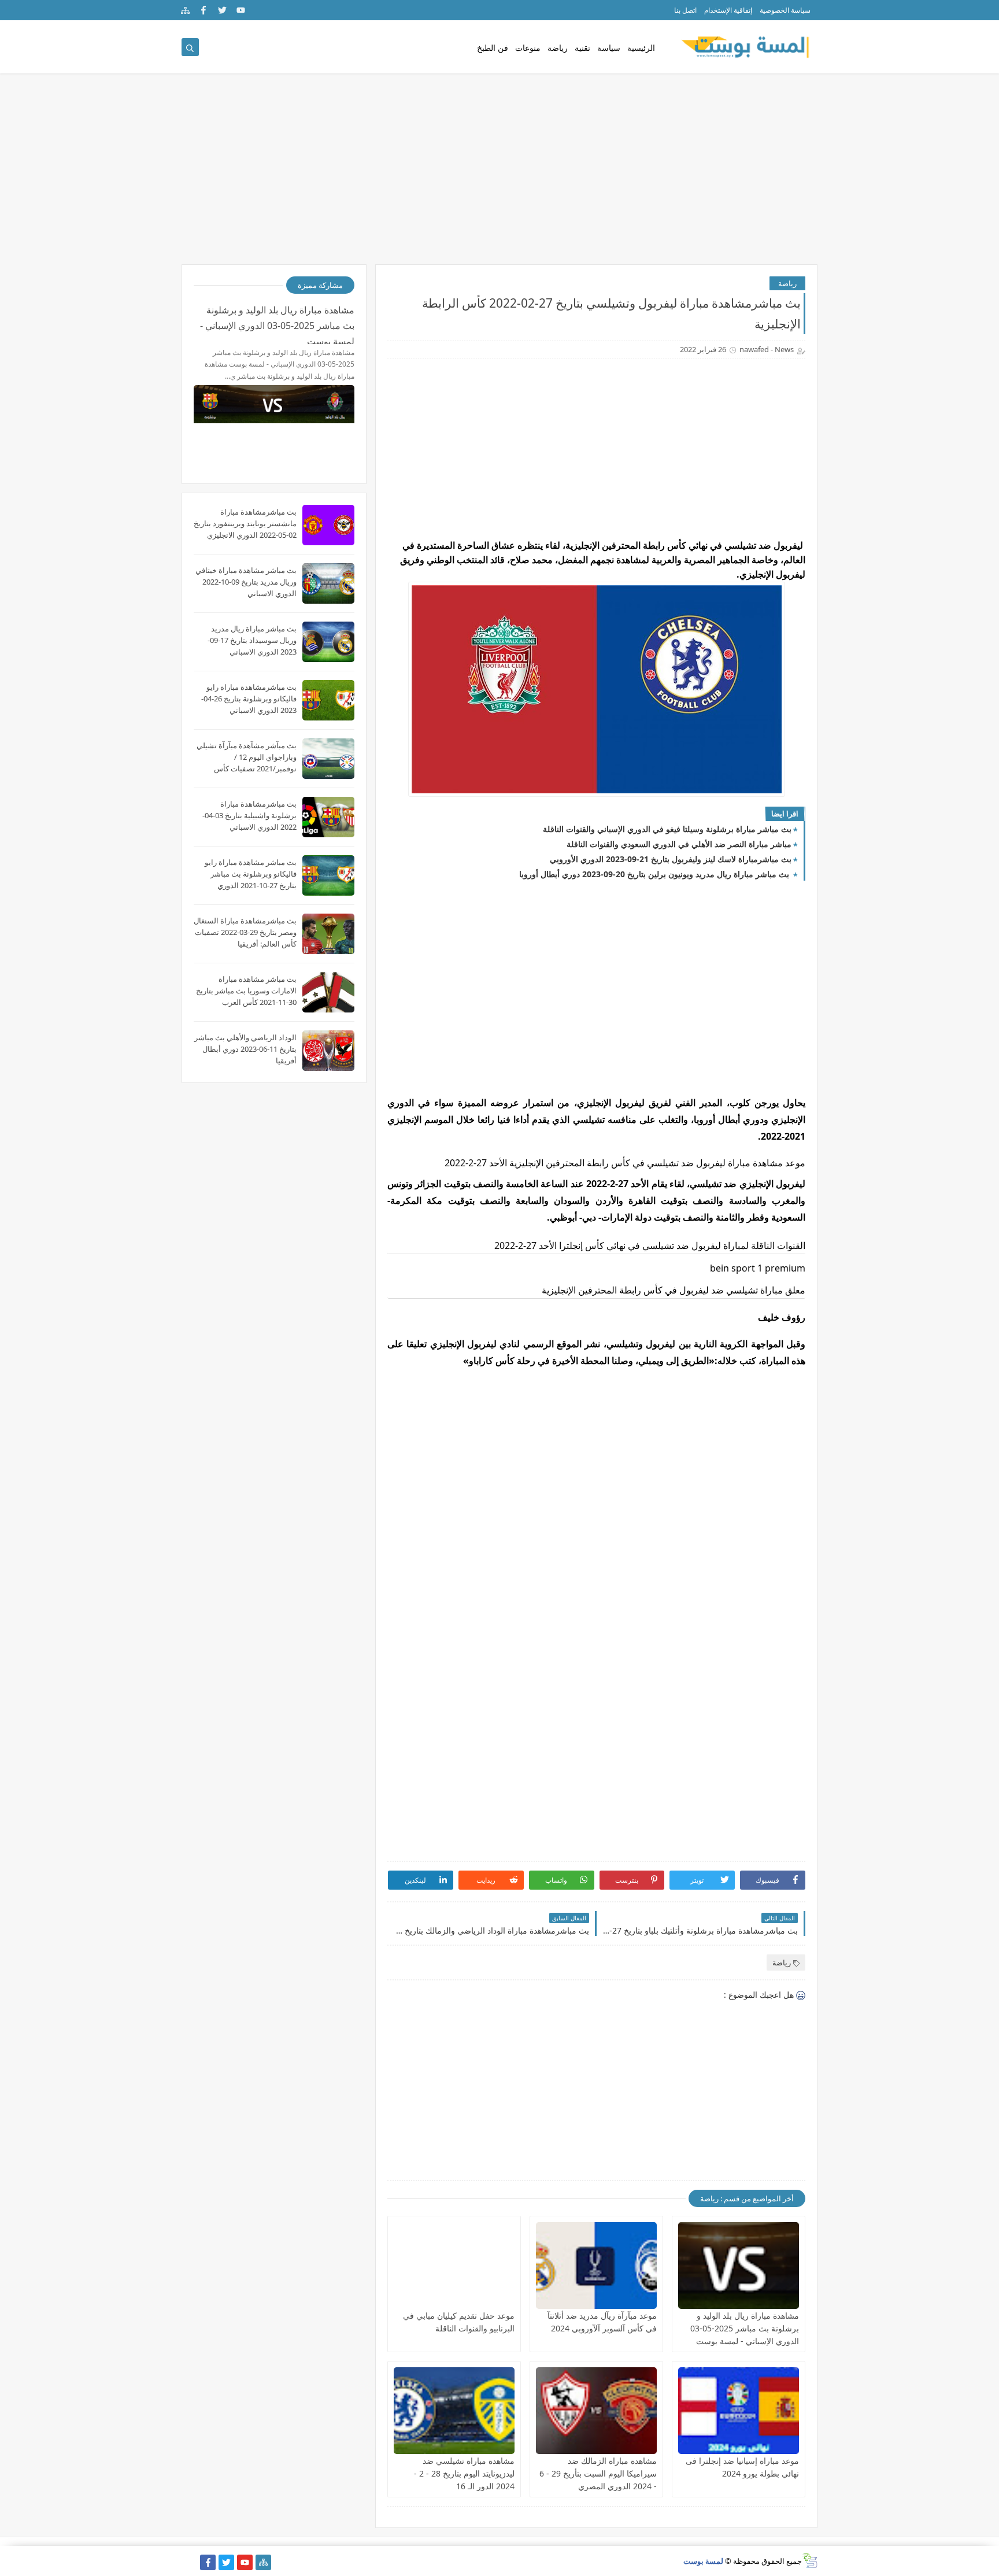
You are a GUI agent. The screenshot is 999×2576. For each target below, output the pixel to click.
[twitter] (222, 10)
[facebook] (204, 10)
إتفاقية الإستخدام (728, 10)
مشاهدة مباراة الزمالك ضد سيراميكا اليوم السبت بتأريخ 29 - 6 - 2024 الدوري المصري (598, 2473)
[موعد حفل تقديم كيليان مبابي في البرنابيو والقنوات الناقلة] (454, 2265)
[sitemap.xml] (189, 2562)
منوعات (528, 48)
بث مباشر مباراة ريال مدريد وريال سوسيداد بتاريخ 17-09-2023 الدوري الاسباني (252, 640)
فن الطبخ (493, 48)
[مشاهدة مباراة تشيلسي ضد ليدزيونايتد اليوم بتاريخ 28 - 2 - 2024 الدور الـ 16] (454, 2411)
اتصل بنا (685, 10)
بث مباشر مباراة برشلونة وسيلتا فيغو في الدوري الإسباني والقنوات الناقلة (667, 829)
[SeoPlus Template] (810, 2561)
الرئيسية (641, 48)
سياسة (609, 48)
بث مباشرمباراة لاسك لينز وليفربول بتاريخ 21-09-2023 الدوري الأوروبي (671, 859)
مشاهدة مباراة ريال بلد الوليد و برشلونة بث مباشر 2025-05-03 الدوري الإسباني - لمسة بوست (745, 2328)
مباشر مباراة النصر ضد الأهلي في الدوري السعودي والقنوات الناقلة (679, 844)
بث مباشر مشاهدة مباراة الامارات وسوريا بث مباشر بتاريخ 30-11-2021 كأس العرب (246, 991)
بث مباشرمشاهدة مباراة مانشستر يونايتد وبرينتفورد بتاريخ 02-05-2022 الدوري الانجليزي (245, 523)
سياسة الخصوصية (785, 10)
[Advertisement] (499, 175)
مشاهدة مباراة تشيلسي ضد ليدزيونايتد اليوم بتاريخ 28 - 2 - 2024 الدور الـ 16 (464, 2473)
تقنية (582, 48)
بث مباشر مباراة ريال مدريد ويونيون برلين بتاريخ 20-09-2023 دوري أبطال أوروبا (655, 874)
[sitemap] (185, 10)
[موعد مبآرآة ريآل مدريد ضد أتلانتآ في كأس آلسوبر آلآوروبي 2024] (596, 2265)
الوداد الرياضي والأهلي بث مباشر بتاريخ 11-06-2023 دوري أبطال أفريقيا (245, 1049)
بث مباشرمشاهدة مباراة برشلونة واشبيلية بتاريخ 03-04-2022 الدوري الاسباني (249, 815)
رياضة (558, 48)
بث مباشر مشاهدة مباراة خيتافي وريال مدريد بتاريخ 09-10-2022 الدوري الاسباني (246, 582)
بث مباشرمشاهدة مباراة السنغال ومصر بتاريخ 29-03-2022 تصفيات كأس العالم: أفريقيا (245, 932)
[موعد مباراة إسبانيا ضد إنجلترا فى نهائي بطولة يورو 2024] (739, 2411)
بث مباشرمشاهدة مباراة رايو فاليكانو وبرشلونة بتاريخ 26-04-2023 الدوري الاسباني (249, 698)
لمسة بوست (703, 2561)
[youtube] (241, 10)
